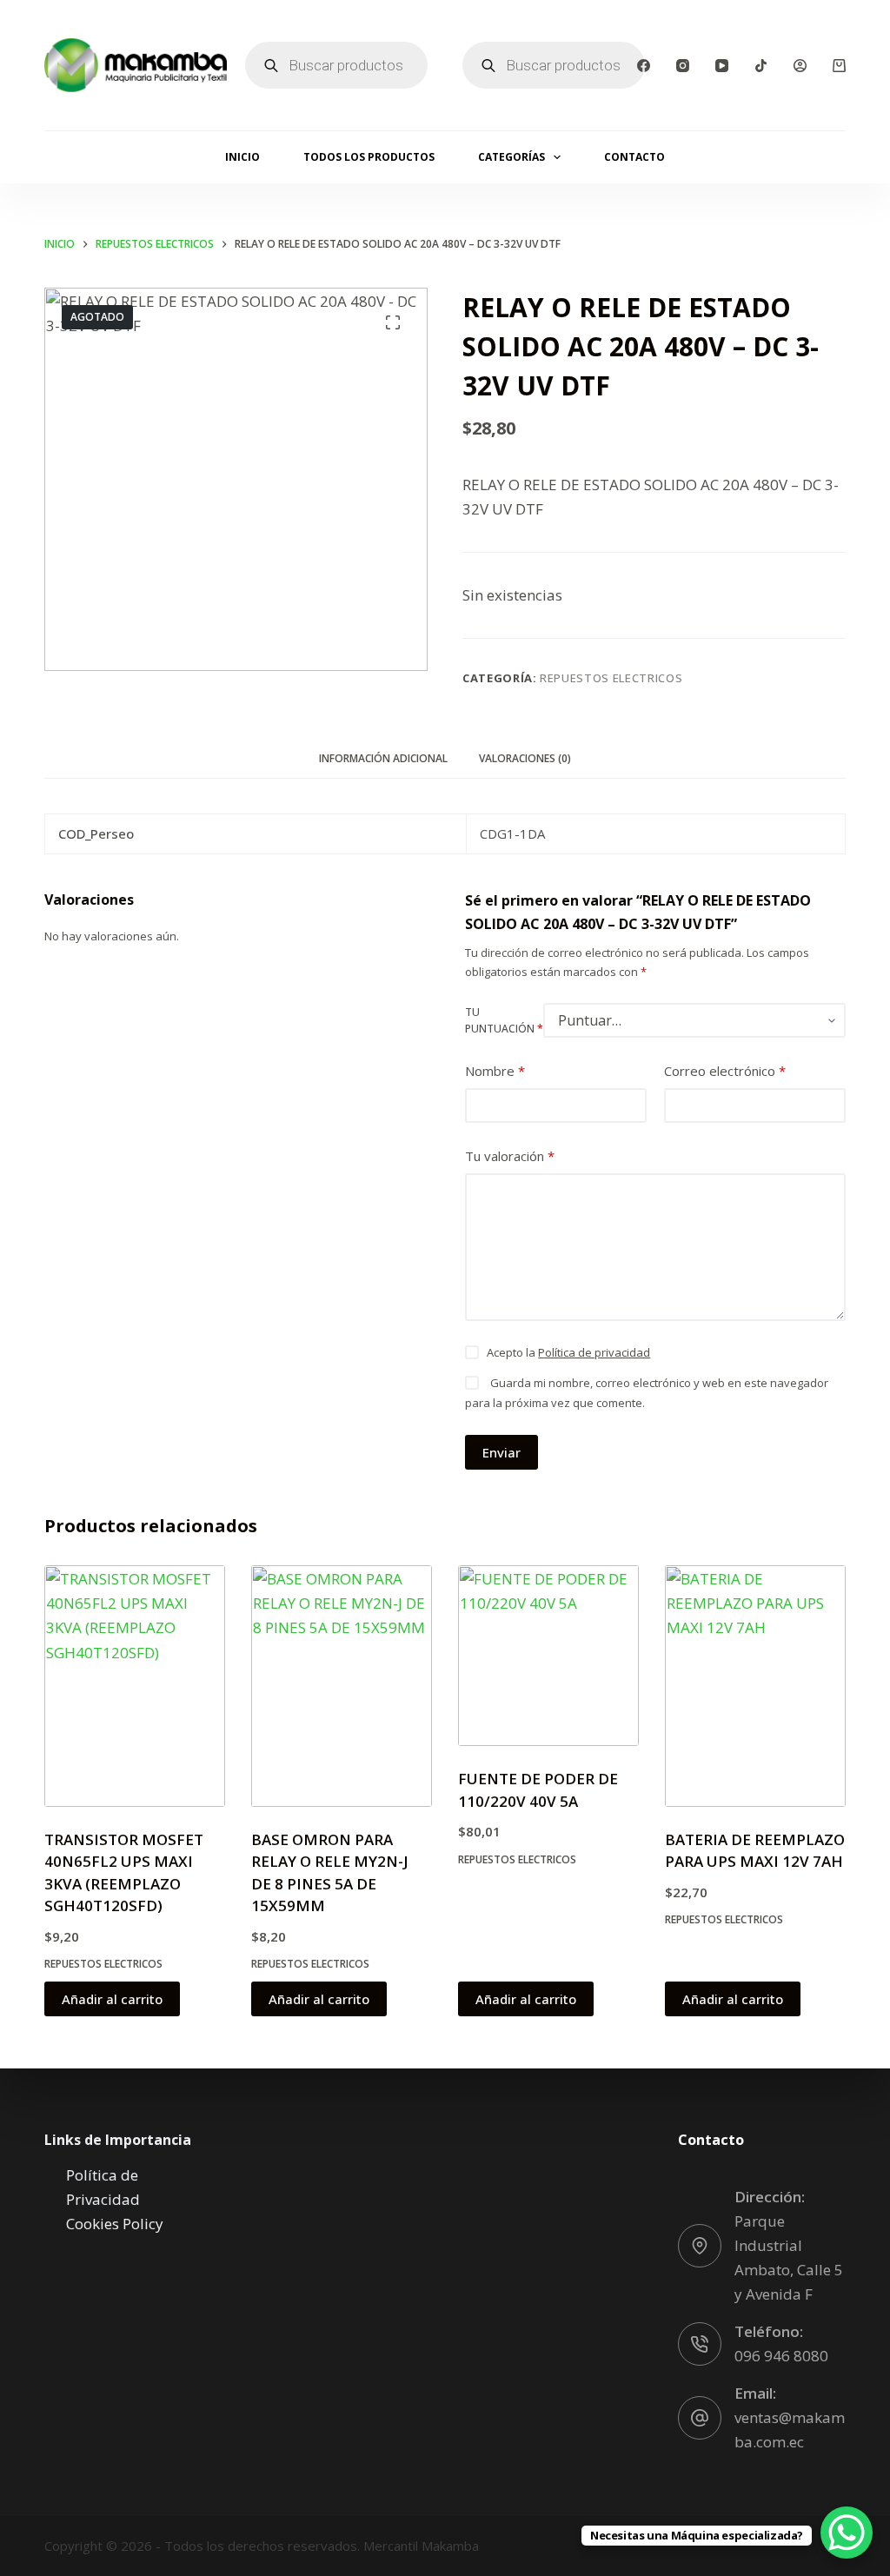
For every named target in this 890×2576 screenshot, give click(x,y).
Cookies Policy (115, 2224)
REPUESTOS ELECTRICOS (611, 678)
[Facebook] (644, 66)
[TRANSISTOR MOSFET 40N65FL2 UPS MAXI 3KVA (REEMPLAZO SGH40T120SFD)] (135, 1686)
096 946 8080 (781, 2356)
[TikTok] (761, 66)
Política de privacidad (594, 1352)
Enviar (501, 1452)
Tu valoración (510, 1156)
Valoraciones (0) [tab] (525, 758)
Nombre (495, 1071)
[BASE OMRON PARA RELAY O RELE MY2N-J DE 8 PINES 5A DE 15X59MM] (342, 1686)
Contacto (634, 157)
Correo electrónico (725, 1071)
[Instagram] (683, 66)
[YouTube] (722, 66)
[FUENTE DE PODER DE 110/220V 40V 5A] (548, 1656)
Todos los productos (369, 157)
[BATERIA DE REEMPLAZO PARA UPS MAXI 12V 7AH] (755, 1686)
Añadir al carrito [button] (112, 1999)
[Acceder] (800, 66)
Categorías (511, 157)
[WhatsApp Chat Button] (847, 2533)
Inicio (242, 157)
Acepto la (568, 1352)
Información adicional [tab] (383, 758)
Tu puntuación (504, 1021)
